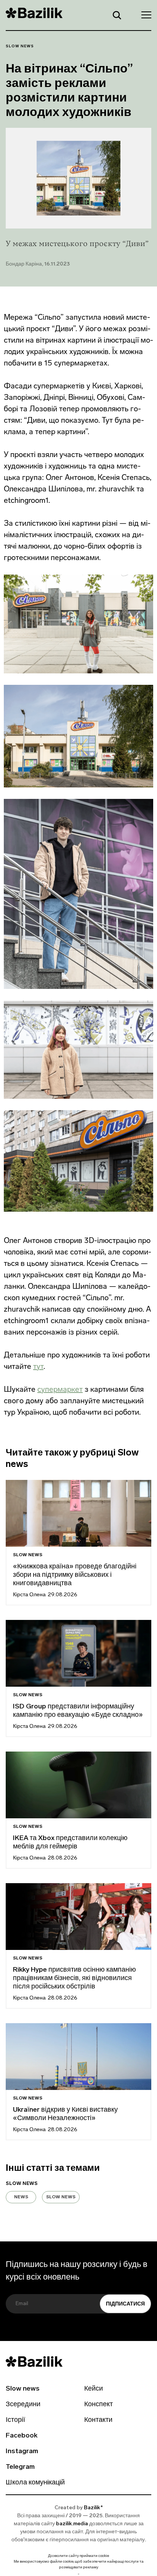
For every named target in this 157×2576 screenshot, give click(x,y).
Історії (15, 2420)
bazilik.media (72, 2524)
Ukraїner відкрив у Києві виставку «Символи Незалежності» (65, 2114)
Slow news (20, 46)
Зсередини (23, 2405)
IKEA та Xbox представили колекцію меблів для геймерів (70, 1843)
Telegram (20, 2467)
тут (38, 1366)
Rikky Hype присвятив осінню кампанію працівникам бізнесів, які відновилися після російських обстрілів (74, 1979)
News (21, 2197)
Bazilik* (93, 2508)
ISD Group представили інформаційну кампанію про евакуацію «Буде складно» (78, 1711)
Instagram (22, 2452)
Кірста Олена (29, 1595)
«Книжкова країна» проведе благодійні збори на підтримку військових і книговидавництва (75, 1575)
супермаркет (60, 1389)
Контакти (98, 2420)
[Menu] (144, 14)
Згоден (78, 2574)
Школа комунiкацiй (35, 2483)
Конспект (99, 2405)
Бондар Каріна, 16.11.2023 (38, 264)
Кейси (94, 2389)
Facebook (22, 2436)
